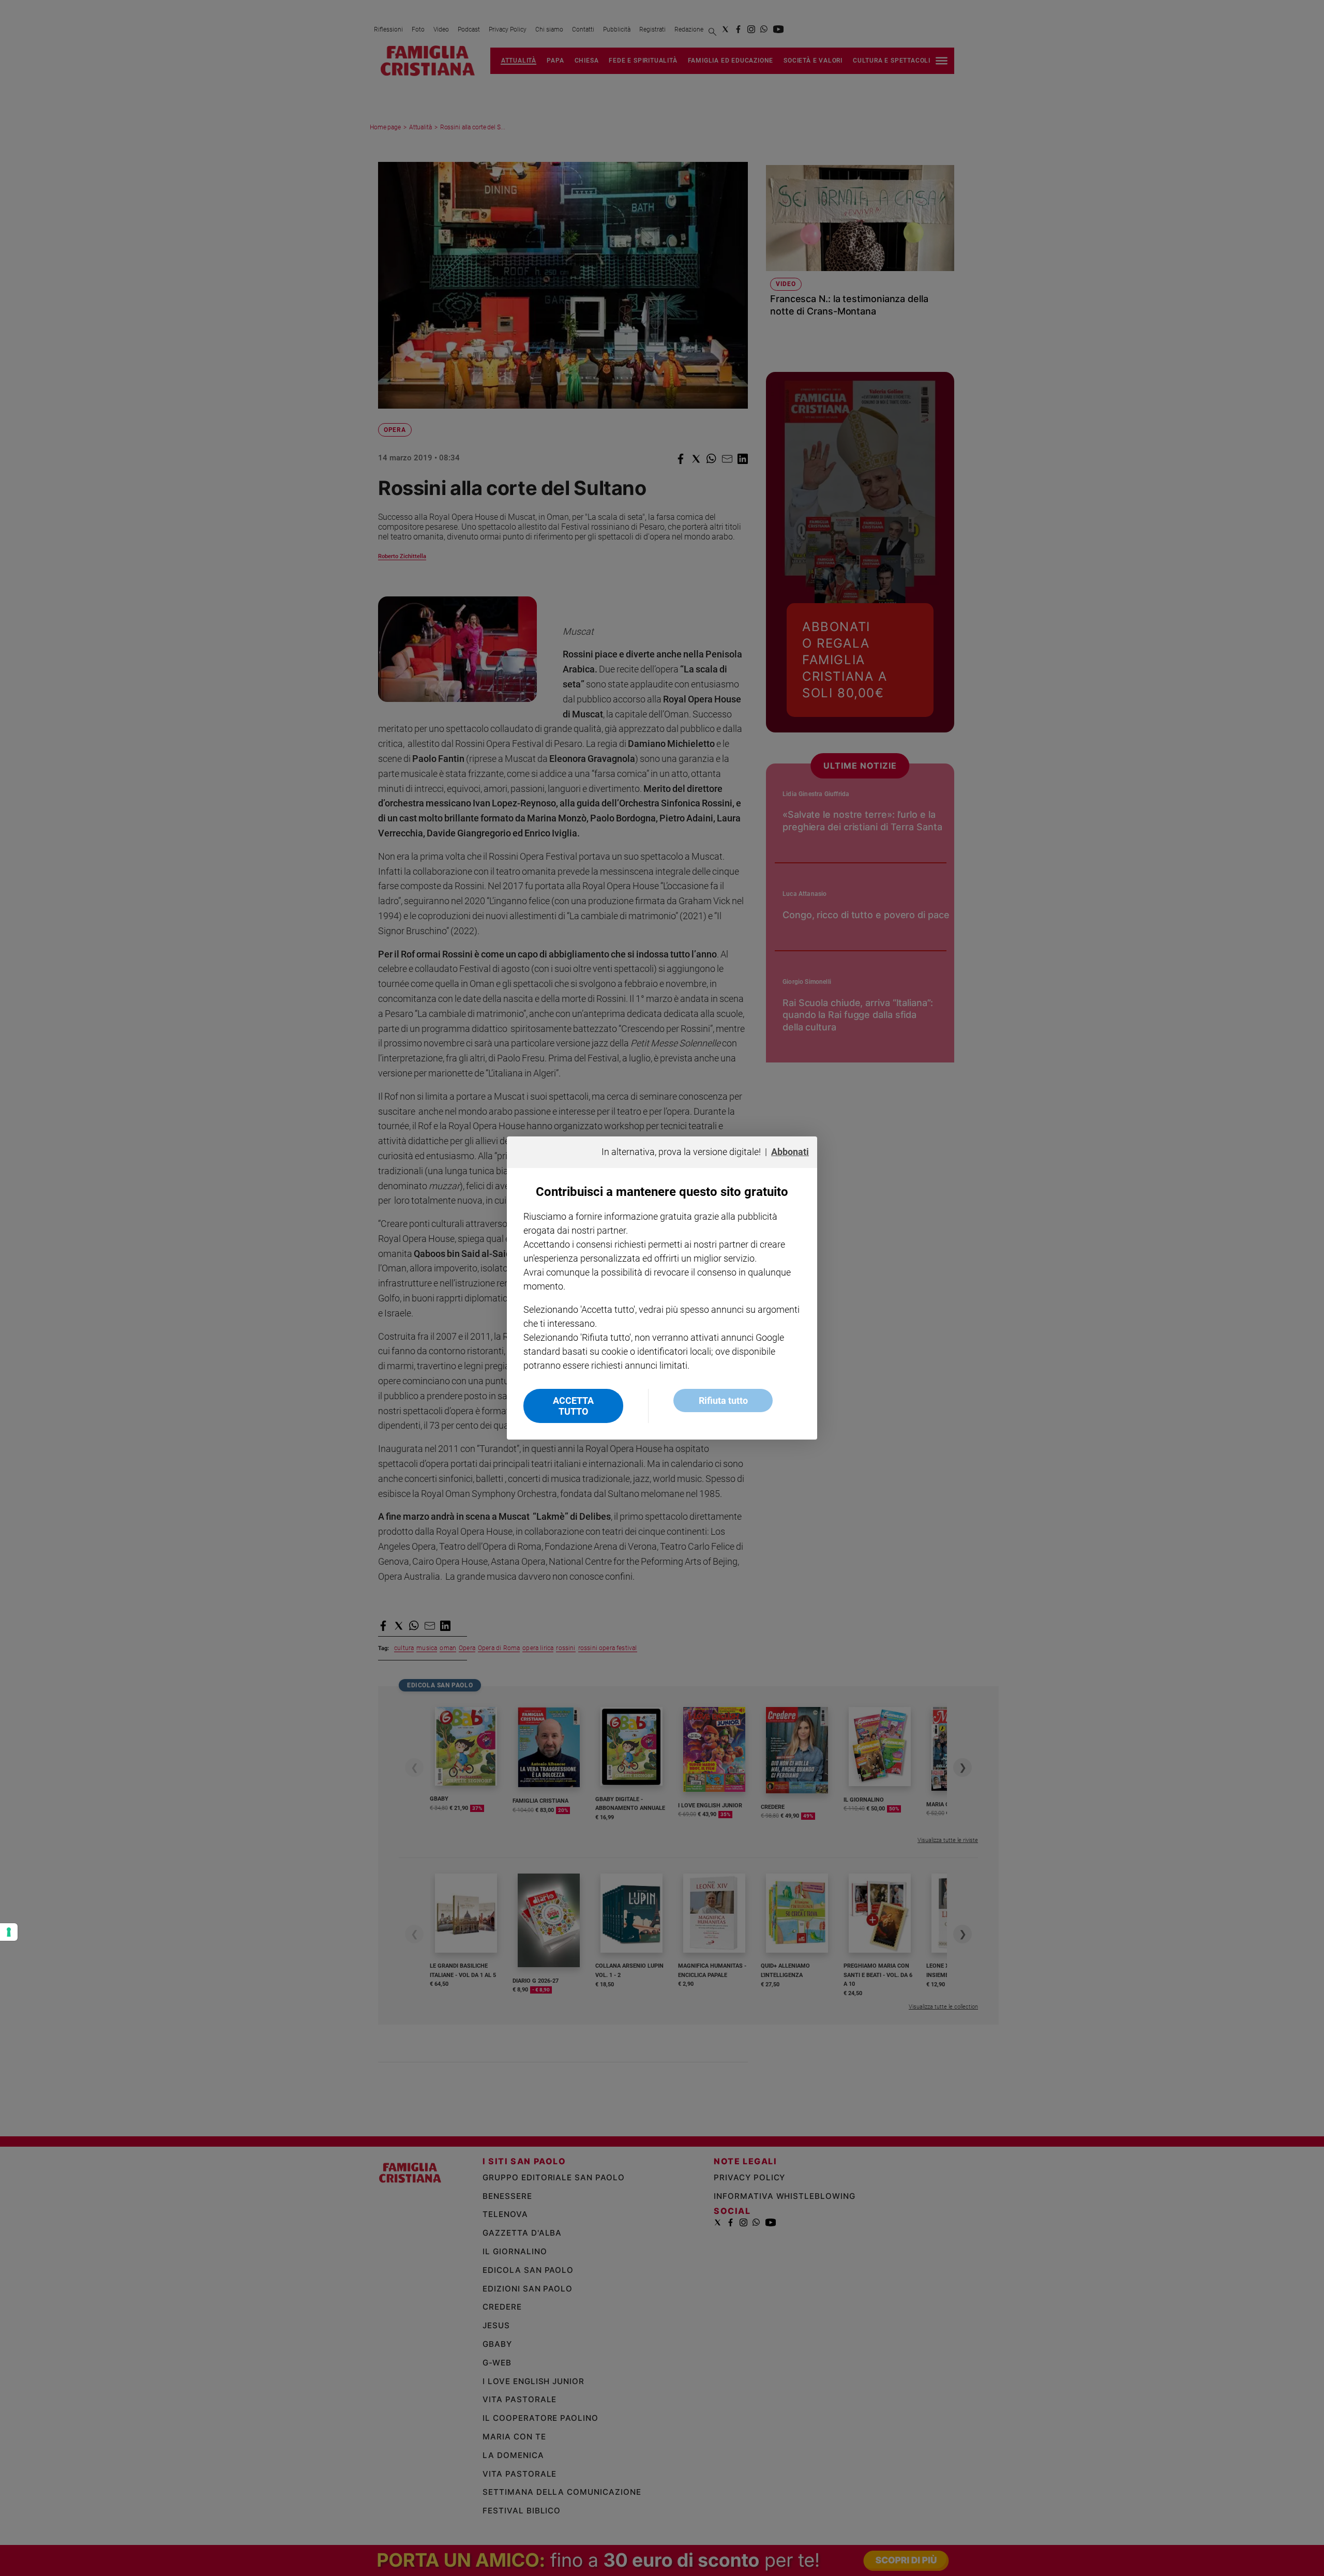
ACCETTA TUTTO (573, 1406)
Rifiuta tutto (723, 1401)
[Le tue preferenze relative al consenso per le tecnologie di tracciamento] (9, 1932)
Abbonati (790, 1152)
